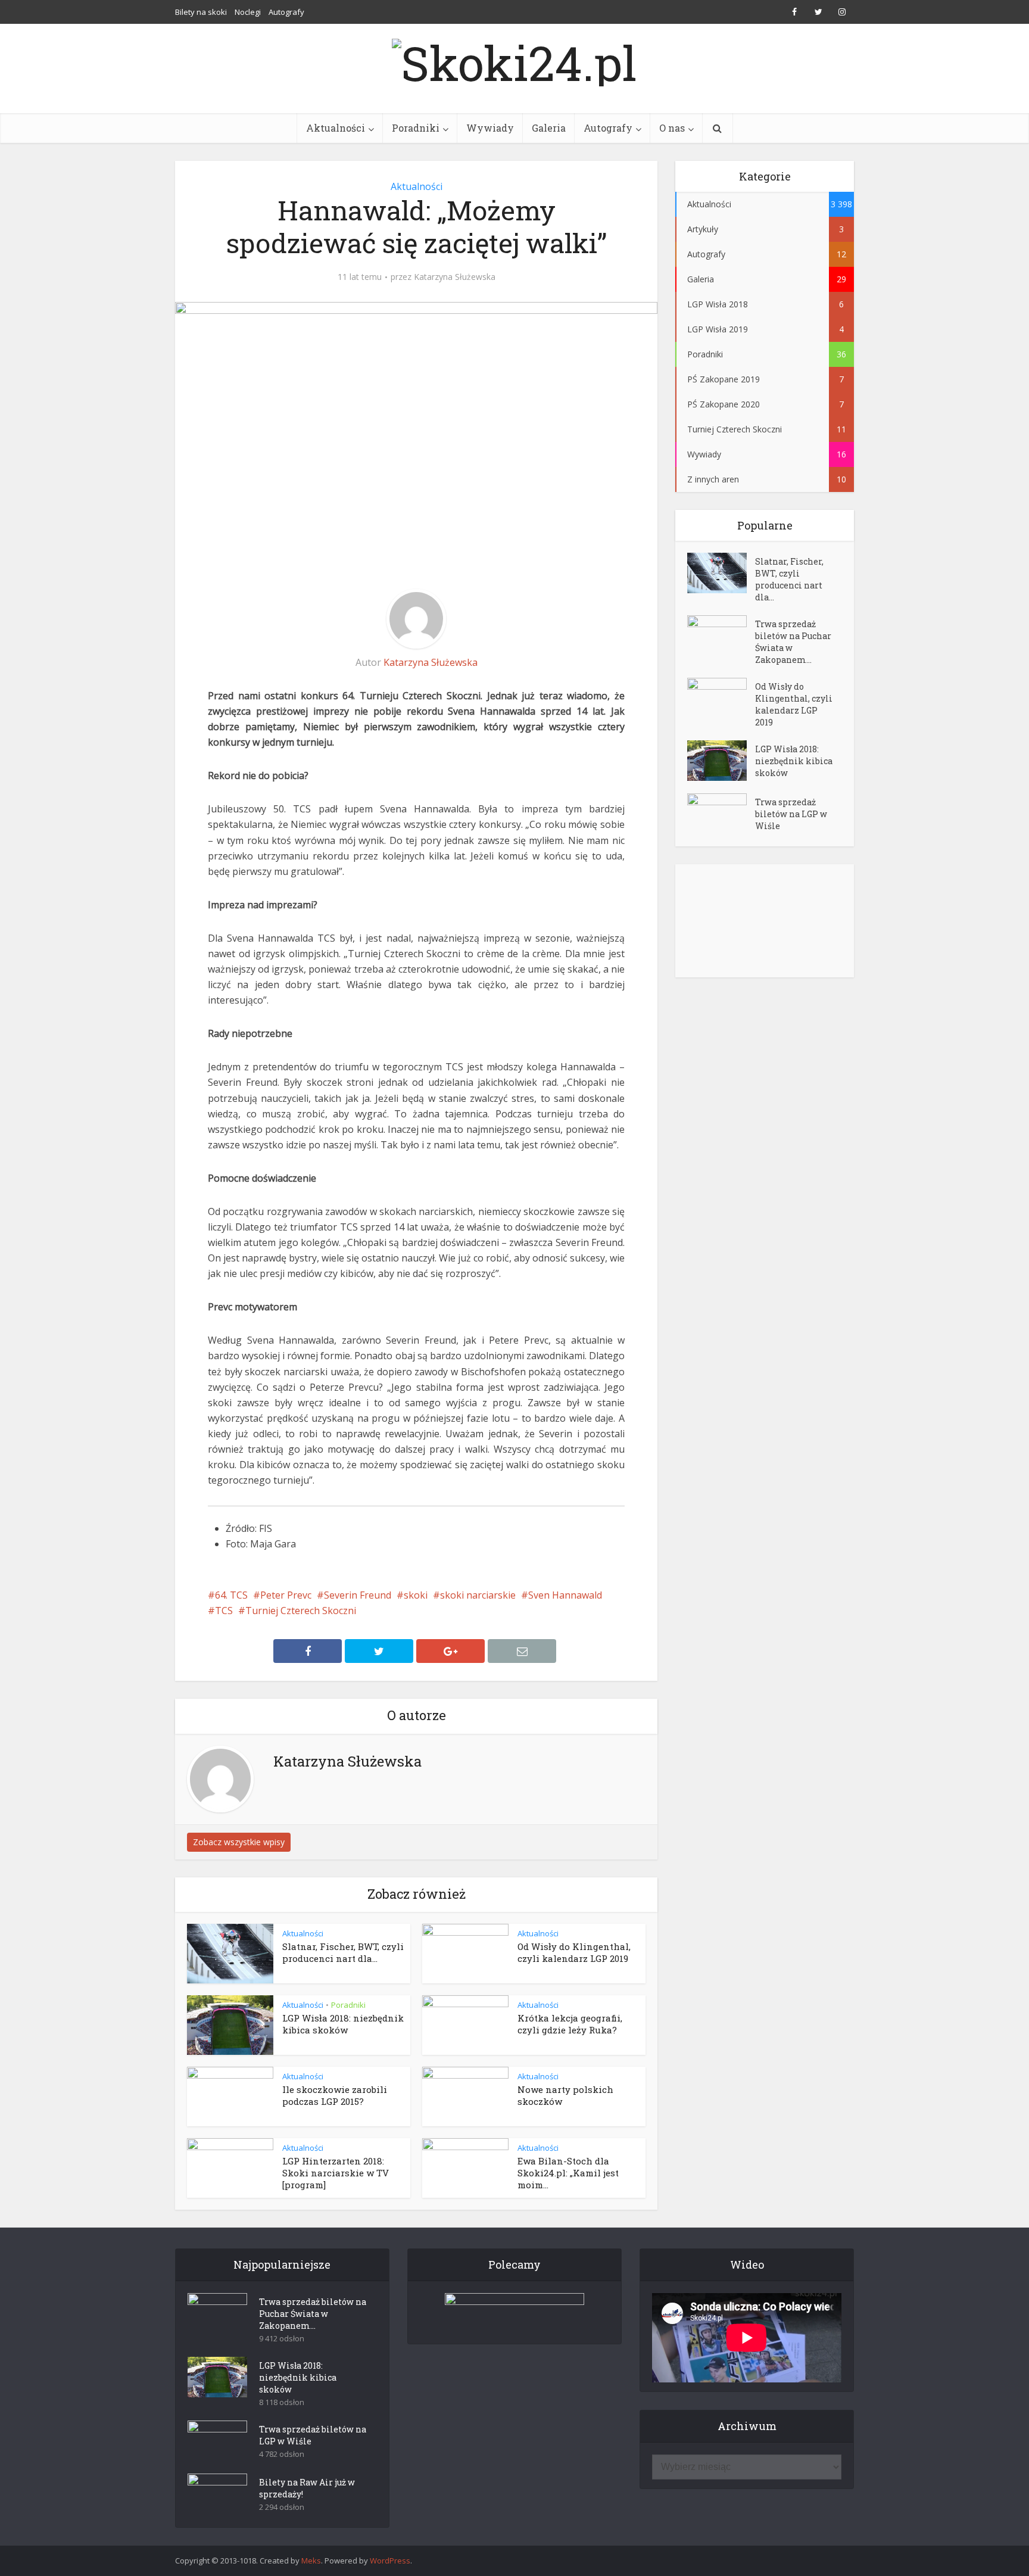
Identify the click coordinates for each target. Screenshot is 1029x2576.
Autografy (286, 12)
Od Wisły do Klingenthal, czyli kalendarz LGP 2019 (574, 1952)
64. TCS (231, 1595)
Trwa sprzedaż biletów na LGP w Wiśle (791, 814)
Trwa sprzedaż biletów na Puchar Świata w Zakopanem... (793, 642)
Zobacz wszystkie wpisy (239, 1842)
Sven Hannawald (565, 1595)
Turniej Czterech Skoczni (301, 1611)
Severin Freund (358, 1595)
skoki (416, 1595)
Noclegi (248, 12)
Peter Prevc (286, 1595)
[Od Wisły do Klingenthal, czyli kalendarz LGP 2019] (721, 698)
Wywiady (490, 128)
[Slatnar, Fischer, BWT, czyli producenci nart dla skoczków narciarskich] (721, 573)
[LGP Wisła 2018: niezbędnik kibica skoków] (721, 761)
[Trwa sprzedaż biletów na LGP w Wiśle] (721, 814)
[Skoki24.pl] (514, 60)
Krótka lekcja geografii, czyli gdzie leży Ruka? (570, 2024)
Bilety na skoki (201, 12)
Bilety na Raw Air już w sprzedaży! (307, 2488)
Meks (311, 2561)
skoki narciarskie (478, 1595)
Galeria (549, 128)
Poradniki (416, 128)
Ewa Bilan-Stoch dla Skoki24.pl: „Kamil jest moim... (568, 2173)
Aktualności (336, 128)
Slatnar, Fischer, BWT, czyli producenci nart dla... (343, 1952)
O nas (672, 128)
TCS (224, 1611)
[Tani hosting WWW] (514, 2311)
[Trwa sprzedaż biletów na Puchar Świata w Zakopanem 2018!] (721, 636)
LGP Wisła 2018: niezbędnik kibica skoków (343, 2024)
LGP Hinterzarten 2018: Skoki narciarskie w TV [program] (336, 2173)
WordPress (390, 2561)
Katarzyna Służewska (455, 277)
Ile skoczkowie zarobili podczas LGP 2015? (335, 2095)
